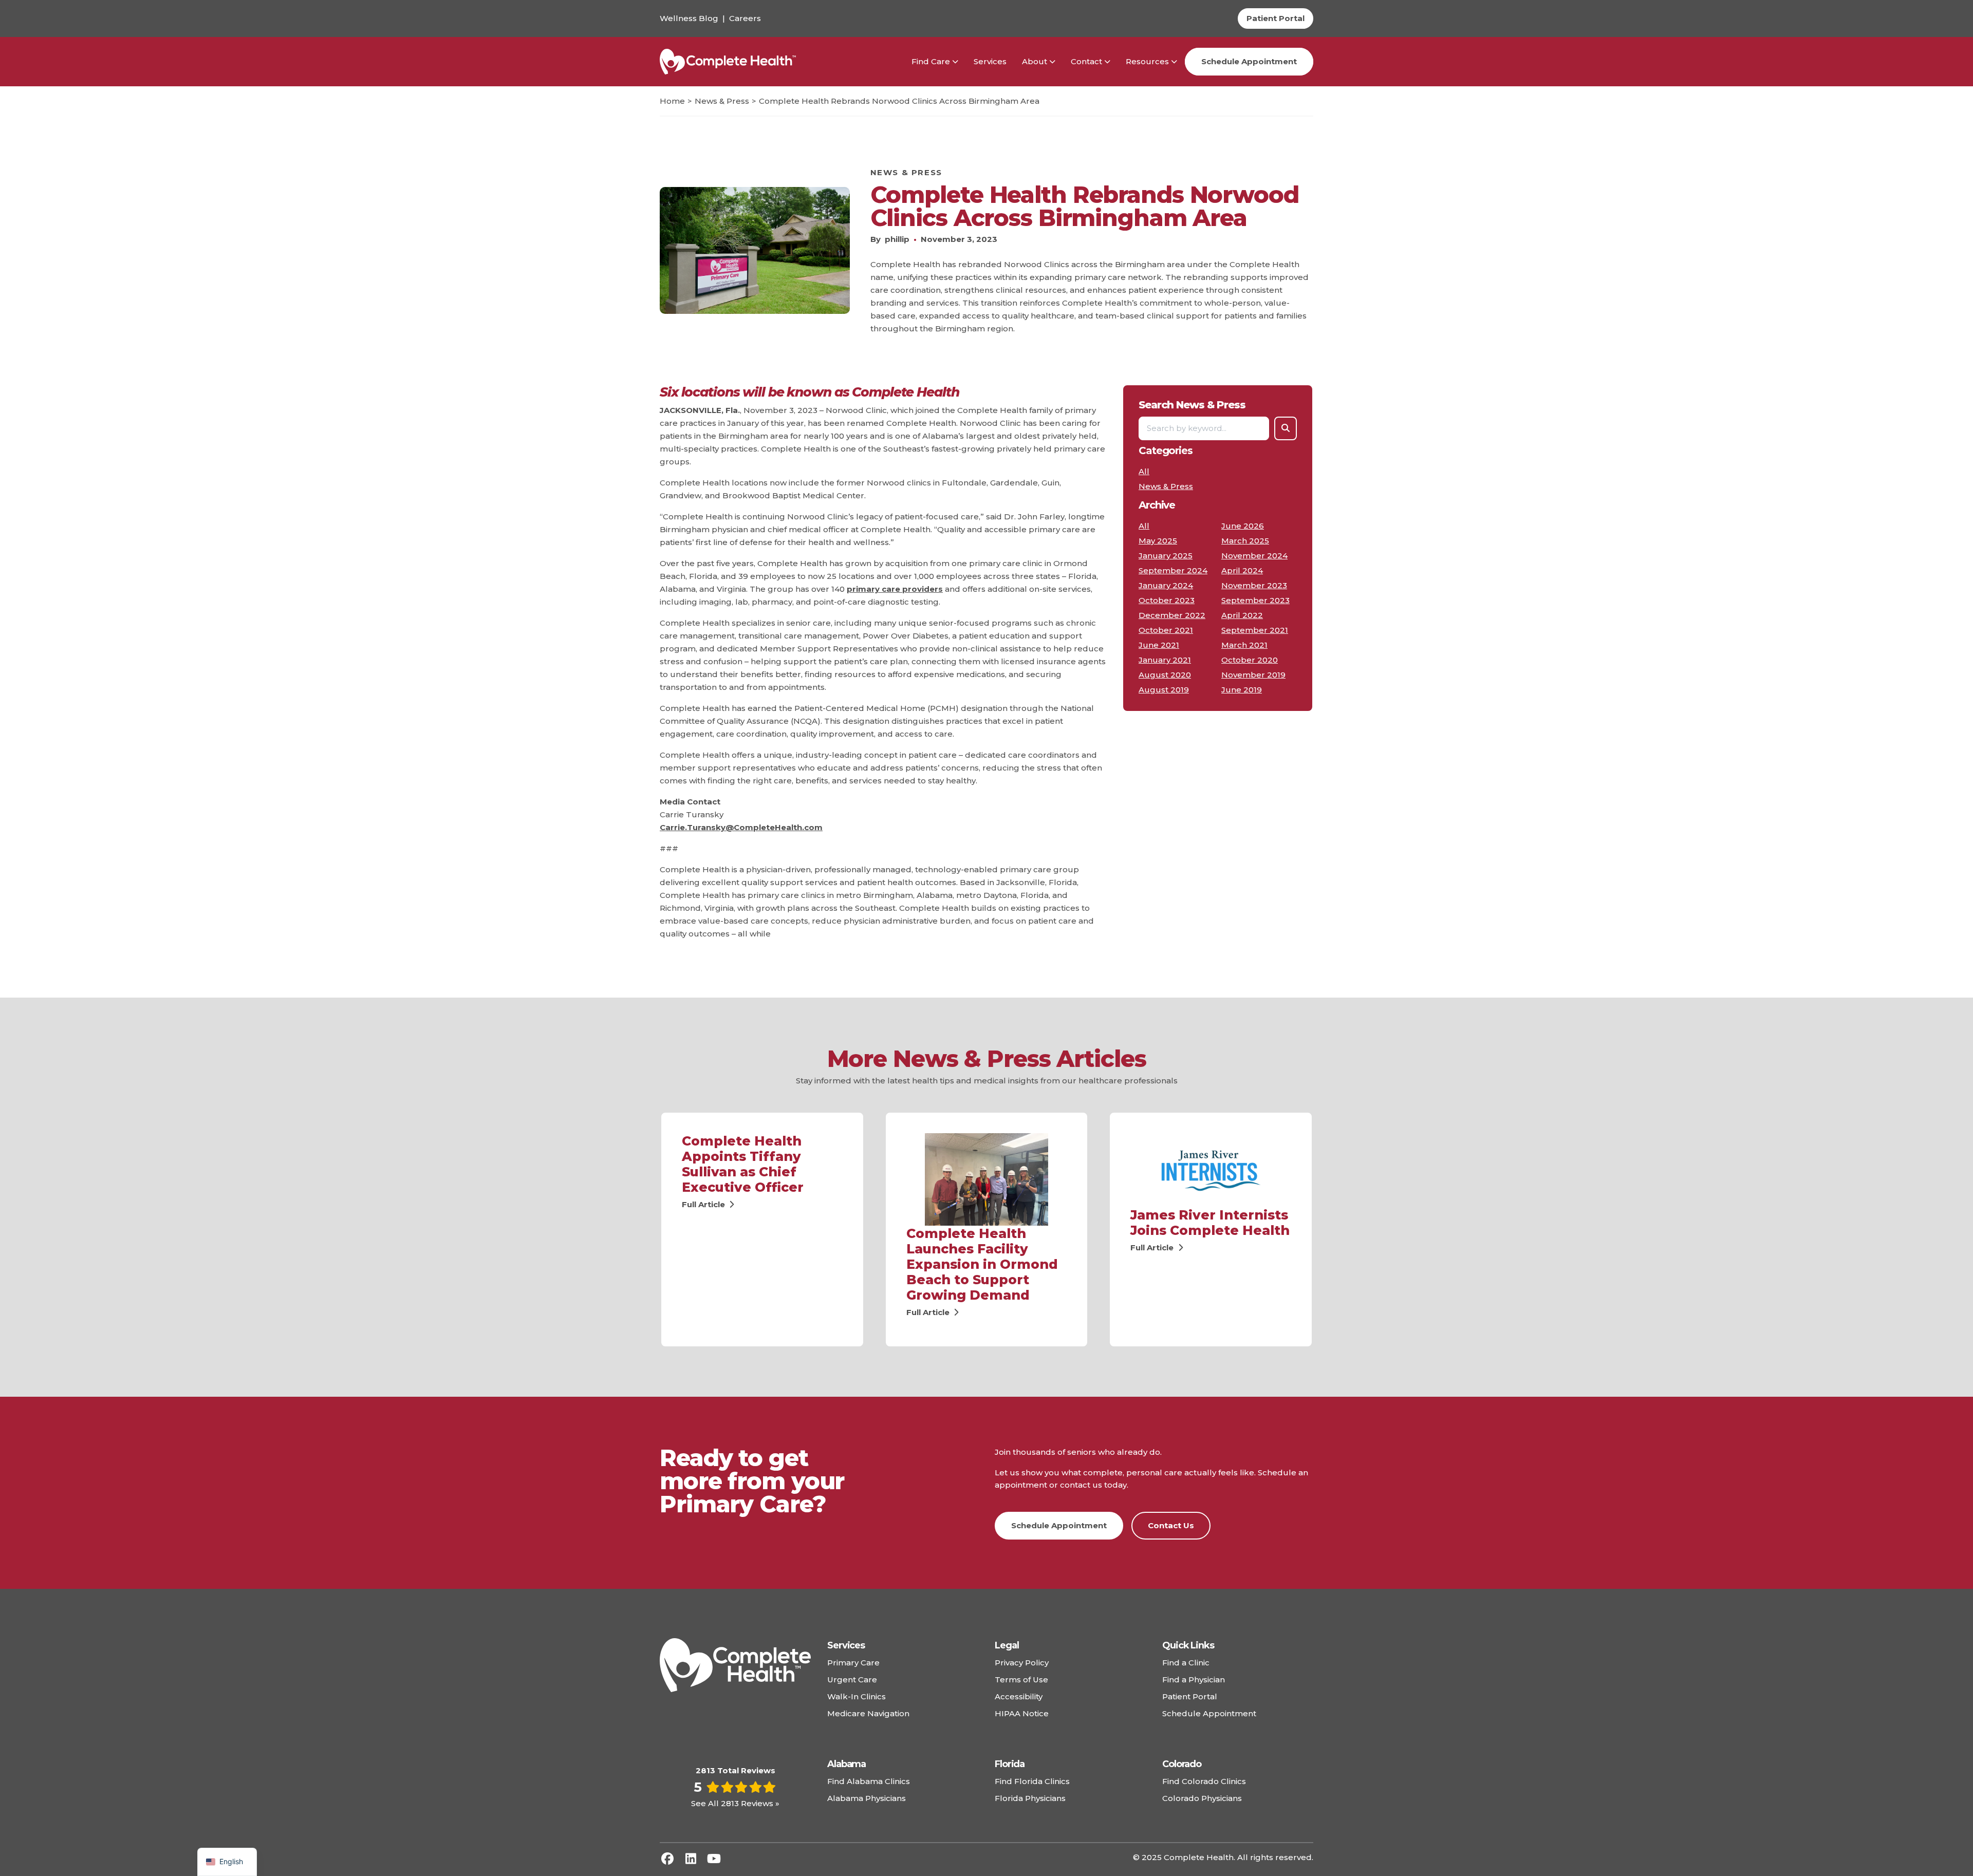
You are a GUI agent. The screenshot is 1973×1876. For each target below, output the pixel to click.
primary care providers (895, 589)
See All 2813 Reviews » (735, 1803)
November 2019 (1253, 675)
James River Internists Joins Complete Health (1210, 1223)
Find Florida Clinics (1032, 1781)
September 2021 (1255, 630)
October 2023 (1167, 600)
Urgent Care (852, 1680)
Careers (745, 18)
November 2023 (1254, 585)
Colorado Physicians (1202, 1798)
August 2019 (1164, 690)
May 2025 (1158, 541)
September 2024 (1173, 570)
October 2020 (1250, 660)
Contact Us (1171, 1525)
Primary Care (853, 1663)
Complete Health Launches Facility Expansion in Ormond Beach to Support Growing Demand (982, 1264)
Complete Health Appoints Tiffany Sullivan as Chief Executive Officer (743, 1164)
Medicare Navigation (868, 1713)
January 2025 (1166, 556)
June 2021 (1159, 645)
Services (990, 61)
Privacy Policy (1022, 1663)
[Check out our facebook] (667, 1859)
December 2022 (1172, 615)
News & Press (906, 172)
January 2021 (1165, 660)
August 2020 (1165, 675)
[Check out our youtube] (714, 1859)
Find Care (931, 61)
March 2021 (1244, 645)
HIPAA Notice (1022, 1713)
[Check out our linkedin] (691, 1859)
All (1144, 471)
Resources (1147, 61)
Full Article (704, 1204)
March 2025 (1245, 541)
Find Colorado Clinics (1204, 1781)
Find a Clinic (1186, 1663)
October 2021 (1166, 630)
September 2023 (1255, 600)
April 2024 (1242, 570)
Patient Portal (1190, 1696)
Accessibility (1019, 1696)
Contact (1086, 61)
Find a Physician (1194, 1680)
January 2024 (1166, 585)
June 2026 (1243, 526)
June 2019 (1242, 690)
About (1035, 61)
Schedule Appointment (1249, 61)
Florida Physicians (1030, 1798)
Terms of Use (1021, 1680)
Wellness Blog (689, 18)
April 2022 (1242, 615)
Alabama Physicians (867, 1798)
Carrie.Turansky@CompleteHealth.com (741, 827)
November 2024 (1254, 556)
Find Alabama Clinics (869, 1781)
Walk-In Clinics (857, 1696)
